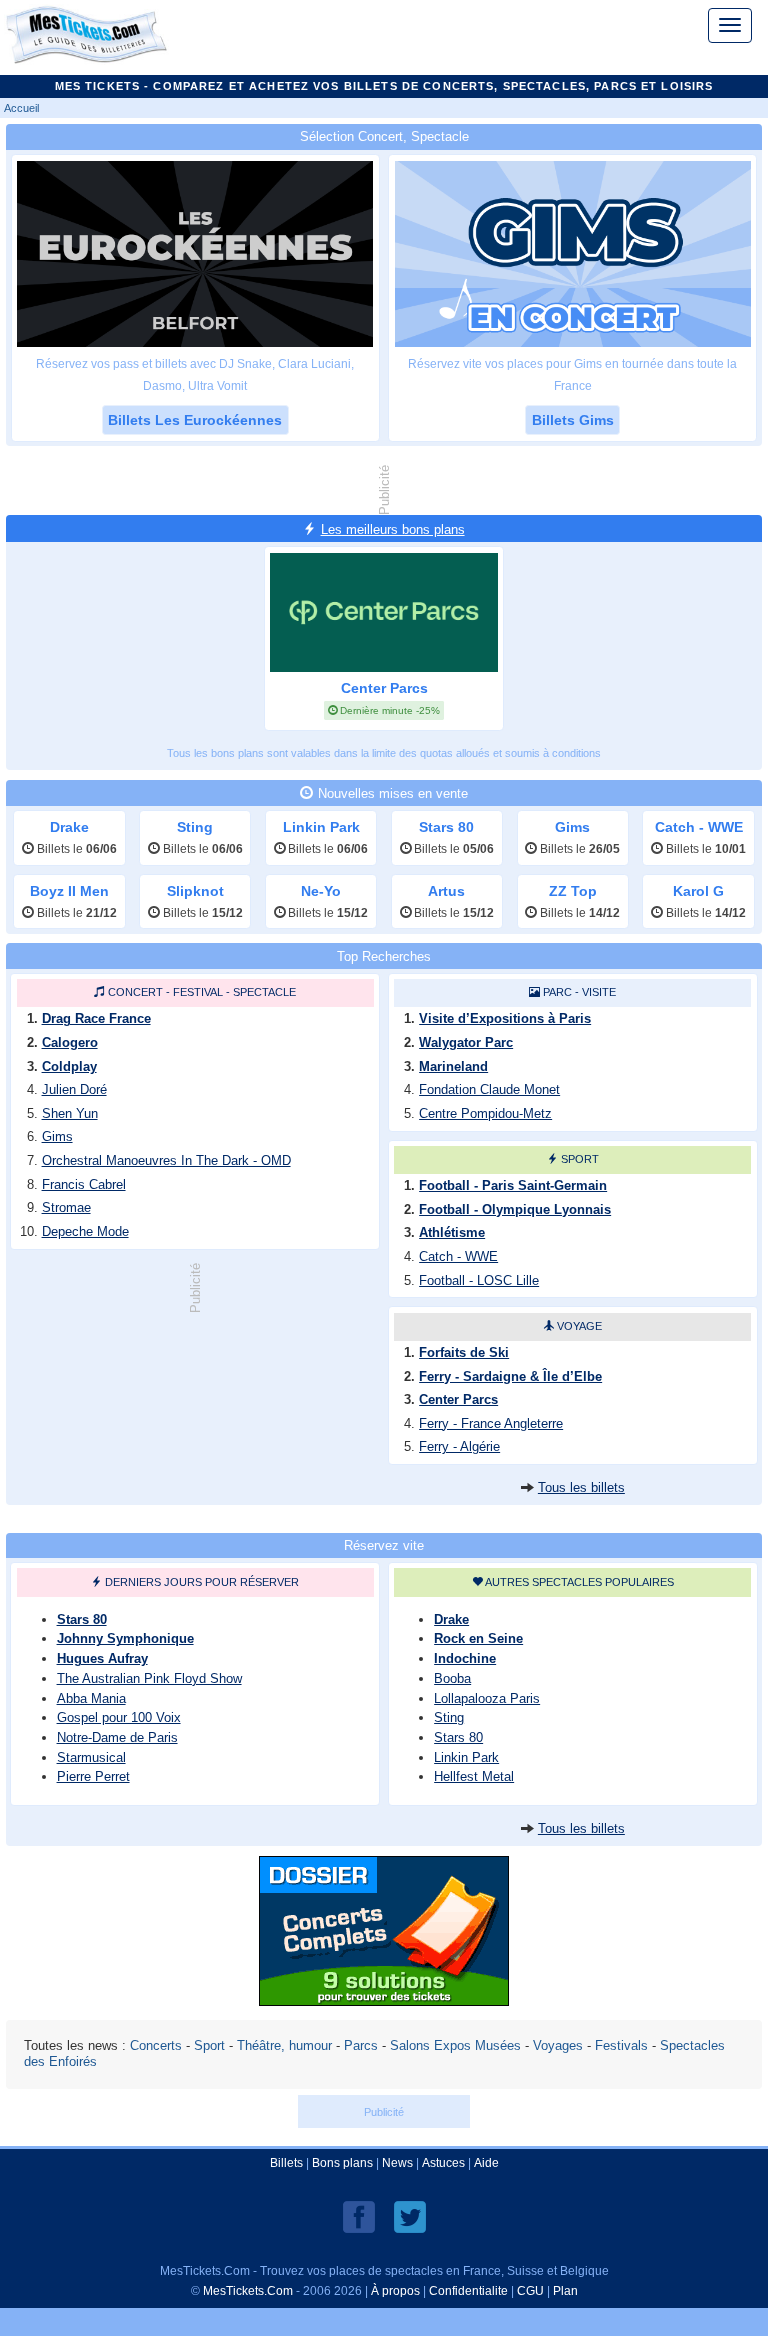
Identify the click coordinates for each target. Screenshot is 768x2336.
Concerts (156, 2045)
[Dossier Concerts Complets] (384, 2000)
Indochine (465, 1658)
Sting (449, 1717)
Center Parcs (458, 1399)
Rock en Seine (478, 1638)
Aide (486, 2163)
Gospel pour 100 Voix (119, 1717)
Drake (451, 1619)
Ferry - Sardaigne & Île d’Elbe (510, 1376)
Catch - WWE (458, 1256)
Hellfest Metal (474, 1776)
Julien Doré (74, 1089)
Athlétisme (452, 1232)
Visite (599, 992)
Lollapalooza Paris (487, 1698)
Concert (135, 992)
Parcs (361, 2045)
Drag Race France (96, 1018)
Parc (557, 992)
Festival (198, 992)
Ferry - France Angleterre (491, 1423)
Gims (57, 1136)
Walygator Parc (466, 1042)
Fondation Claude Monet (489, 1089)
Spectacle (264, 992)
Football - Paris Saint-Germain (513, 1185)
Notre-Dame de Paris (117, 1737)
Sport (580, 1159)
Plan (565, 2291)
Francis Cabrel (84, 1184)
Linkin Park (466, 1757)
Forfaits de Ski (464, 1352)
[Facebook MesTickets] (359, 2216)
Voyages (558, 2045)
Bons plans (342, 2163)
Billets (286, 2163)
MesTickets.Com (248, 2291)
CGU (530, 2291)
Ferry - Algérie (459, 1446)
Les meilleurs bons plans (393, 529)
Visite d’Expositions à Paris (505, 1018)
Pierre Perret (93, 1776)
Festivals (621, 2045)
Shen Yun (70, 1113)
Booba (452, 1678)
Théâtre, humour (284, 2045)
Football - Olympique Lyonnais (515, 1209)
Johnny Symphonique (125, 1638)
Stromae (66, 1207)
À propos (395, 2291)
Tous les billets (581, 1487)
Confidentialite (468, 2291)
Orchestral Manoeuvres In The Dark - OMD (166, 1160)
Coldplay (69, 1066)
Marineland (453, 1066)
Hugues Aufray (102, 1658)
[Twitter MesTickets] (410, 2216)
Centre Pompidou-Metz (485, 1113)
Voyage (579, 1326)
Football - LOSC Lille (479, 1280)
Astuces (443, 2163)
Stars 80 (82, 1619)
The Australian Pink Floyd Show (149, 1678)
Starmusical (91, 1757)
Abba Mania (91, 1698)
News (397, 2163)
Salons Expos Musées (455, 2045)
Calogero (70, 1042)
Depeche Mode (85, 1231)
